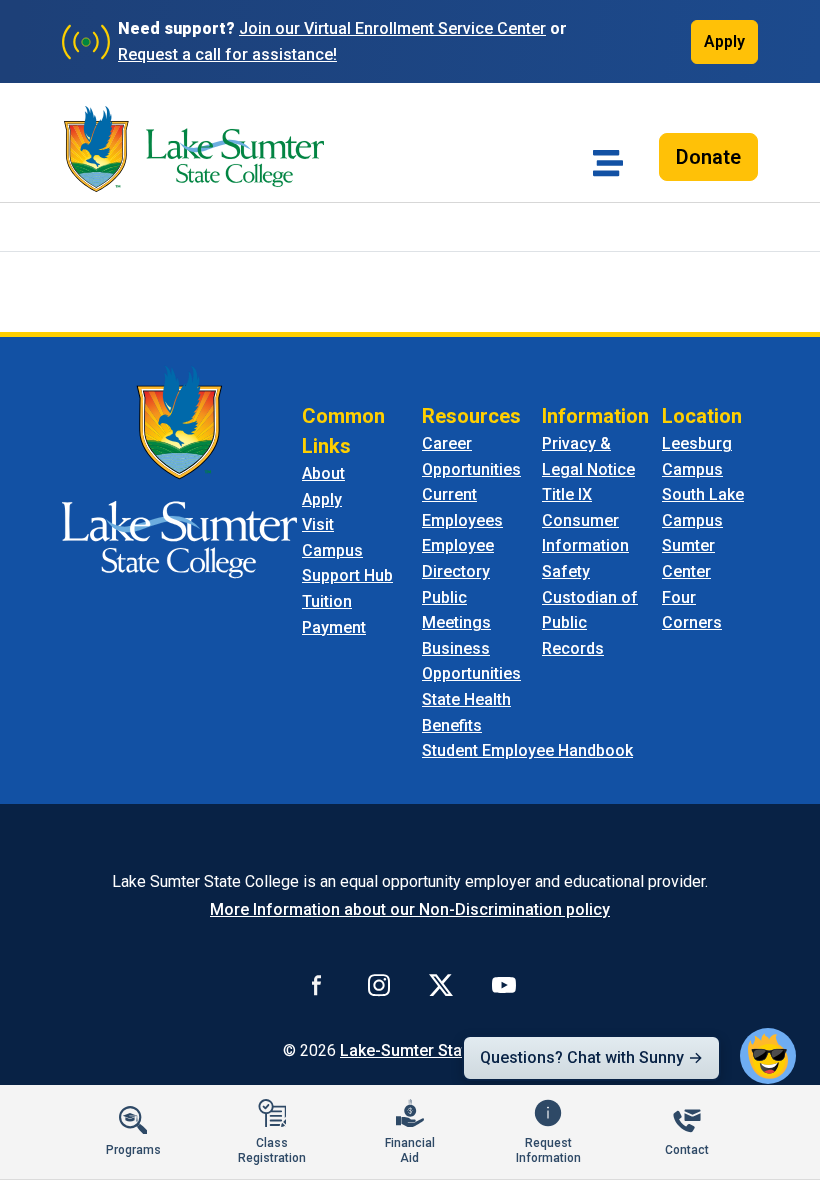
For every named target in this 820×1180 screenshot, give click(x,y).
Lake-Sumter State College (438, 1050)
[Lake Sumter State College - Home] (179, 470)
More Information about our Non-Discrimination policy (410, 909)
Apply (724, 41)
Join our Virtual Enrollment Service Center (392, 28)
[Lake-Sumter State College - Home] (194, 149)
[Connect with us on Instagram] (379, 985)
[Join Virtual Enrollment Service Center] (86, 42)
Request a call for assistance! (227, 54)
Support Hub (347, 575)
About (323, 473)
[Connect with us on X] (441, 985)
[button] (768, 1056)
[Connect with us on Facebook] (317, 985)
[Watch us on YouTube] (504, 985)
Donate (708, 157)
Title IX (567, 494)
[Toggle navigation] (608, 163)
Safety (566, 571)
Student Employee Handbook (527, 750)
